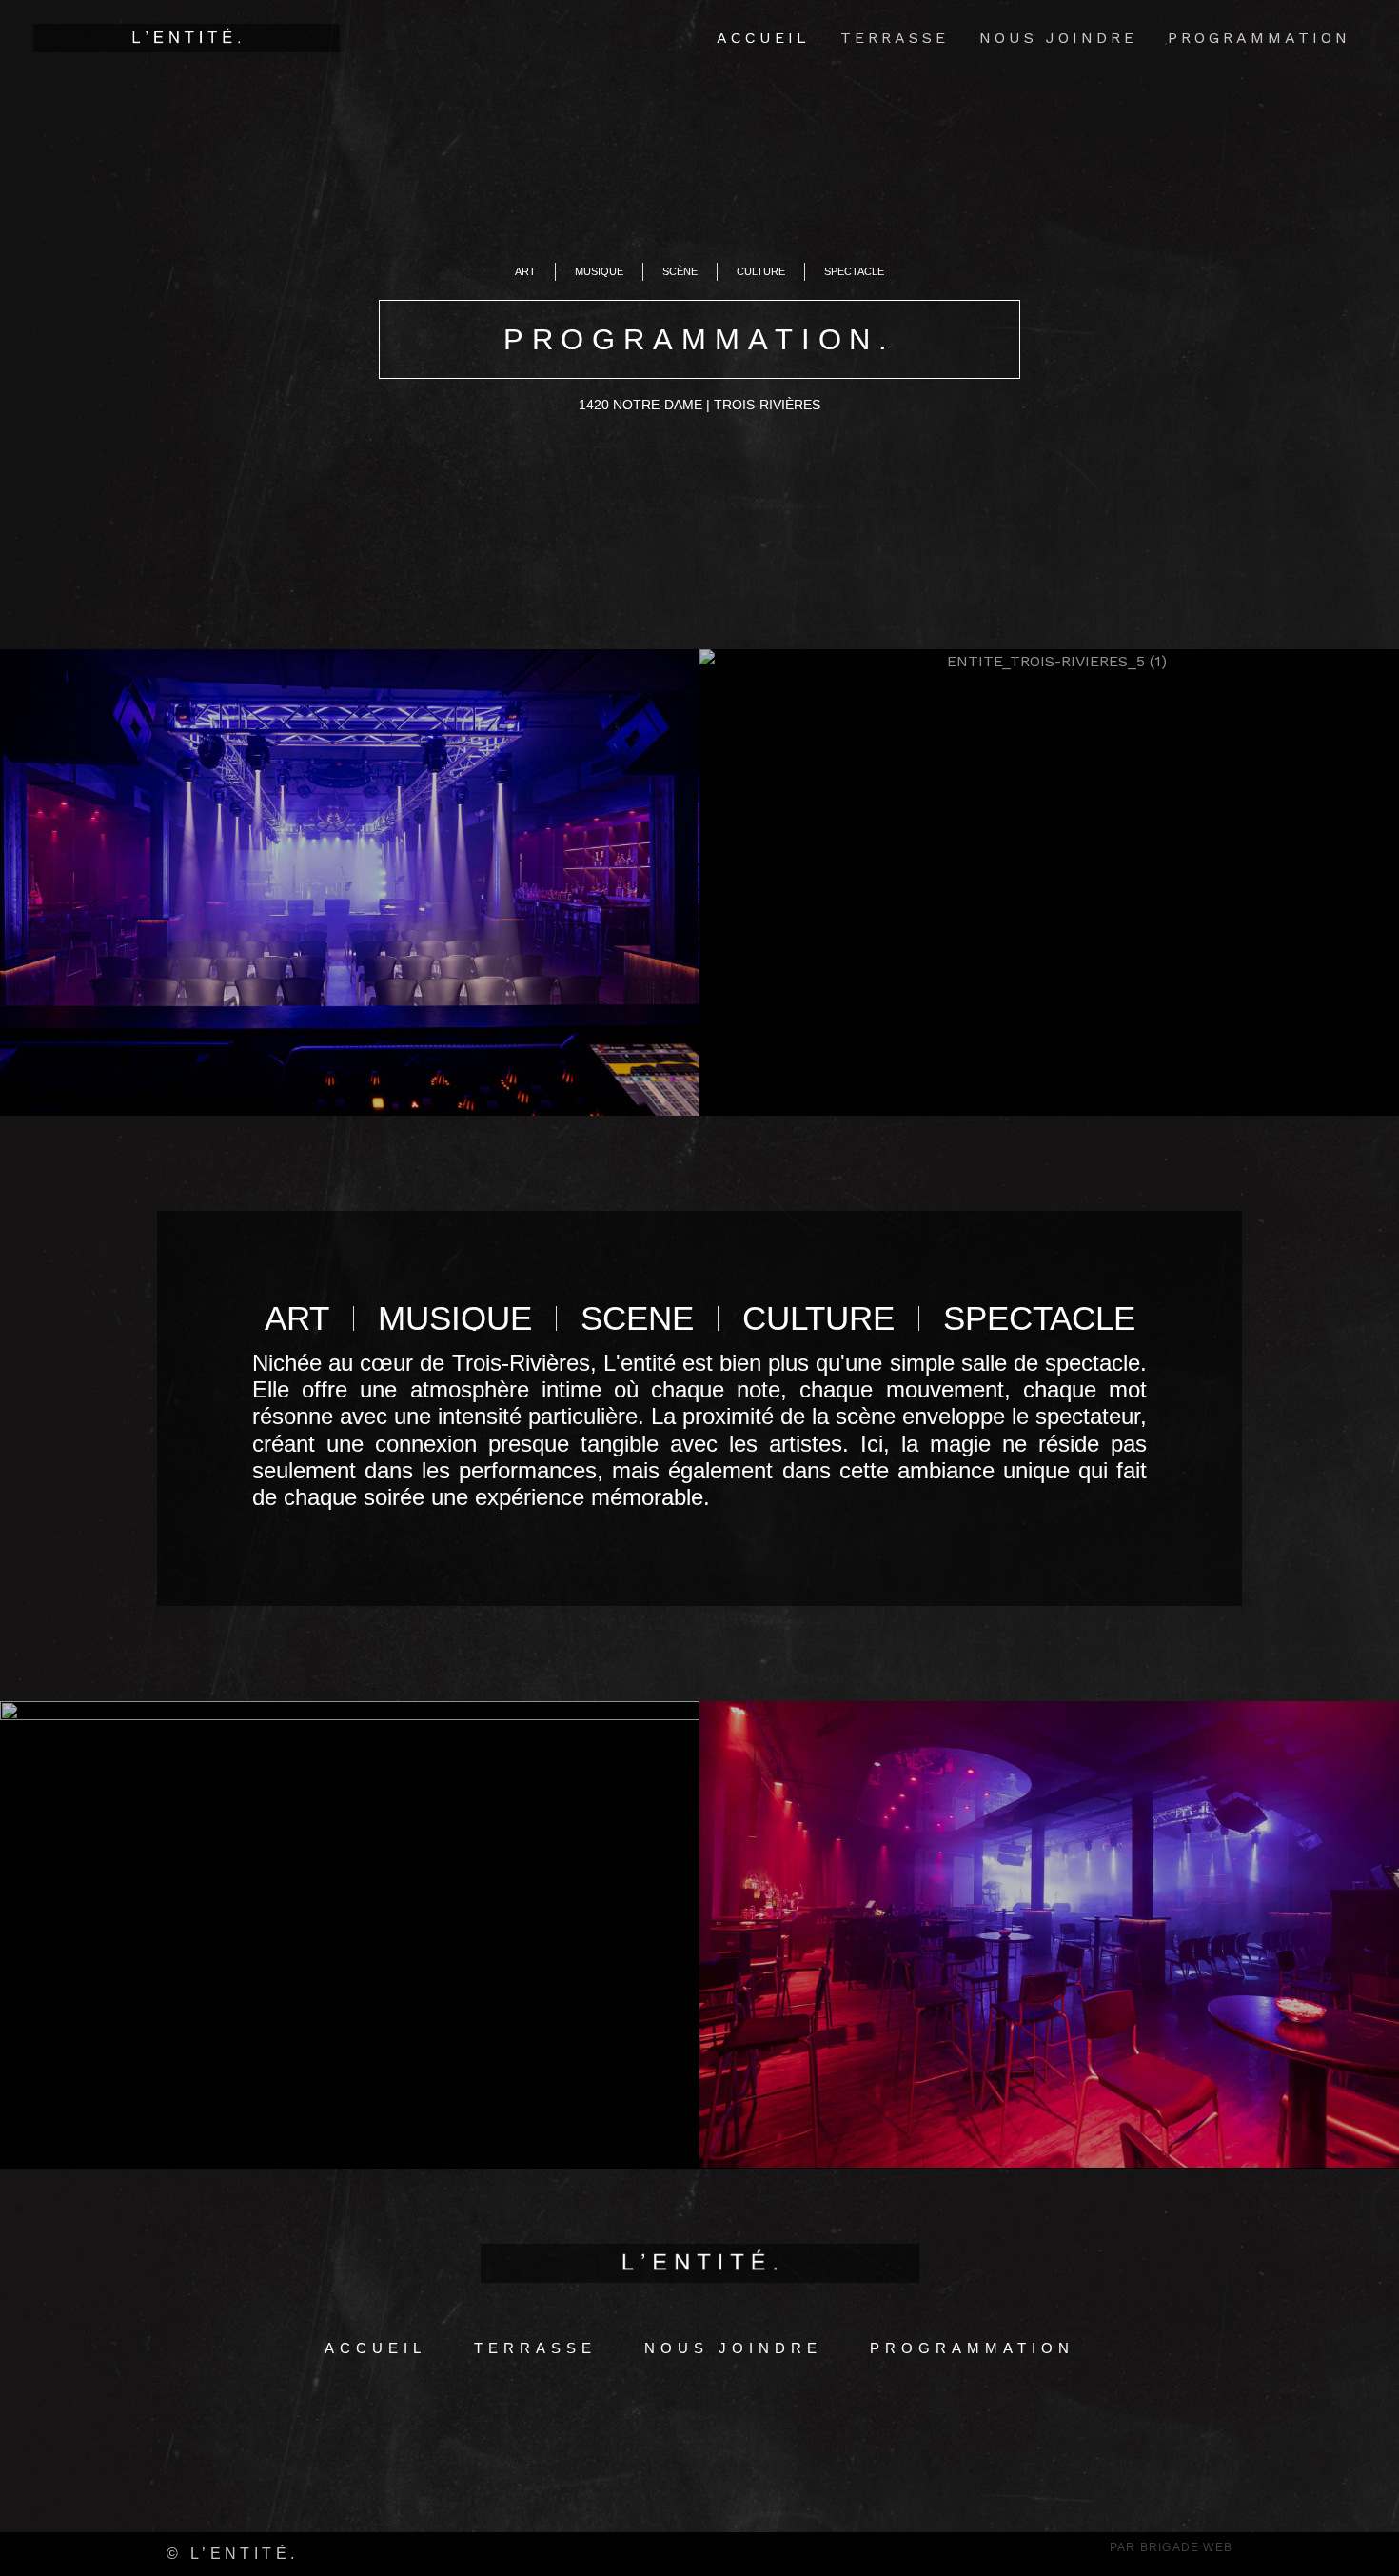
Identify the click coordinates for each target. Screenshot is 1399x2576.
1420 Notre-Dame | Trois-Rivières (699, 405)
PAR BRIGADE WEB (1171, 2547)
